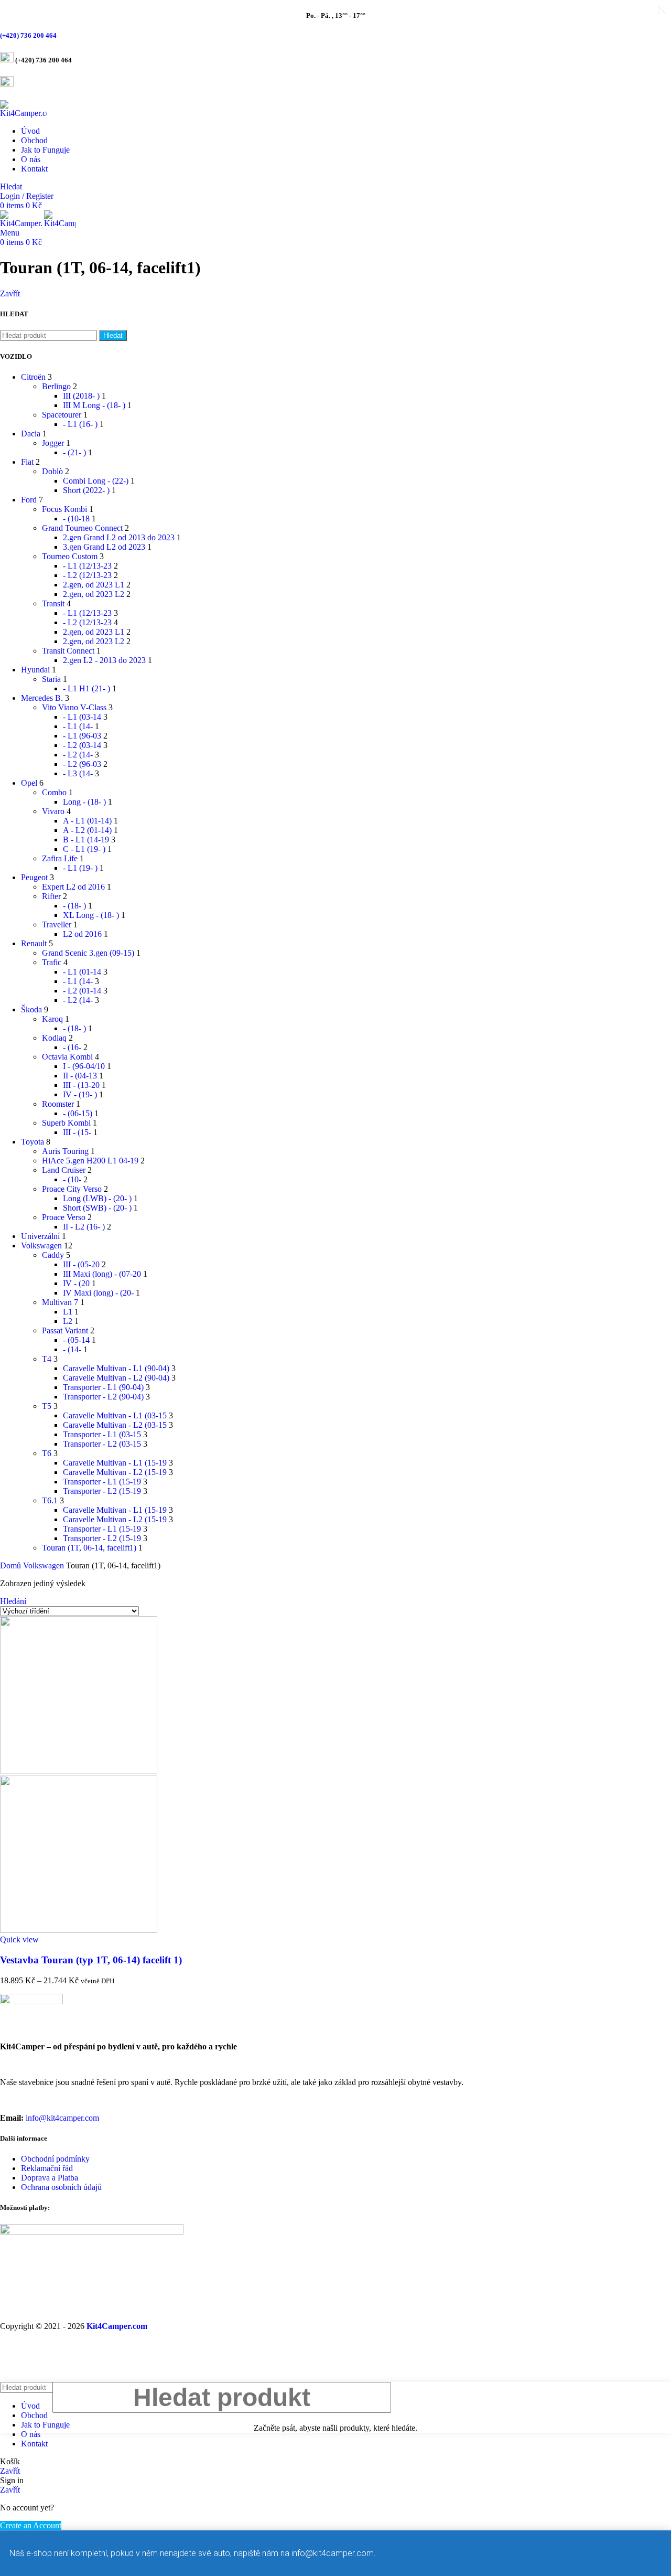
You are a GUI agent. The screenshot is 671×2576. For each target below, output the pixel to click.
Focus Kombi (64, 509)
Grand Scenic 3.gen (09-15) (88, 953)
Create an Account (31, 2525)
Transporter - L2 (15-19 (102, 1491)
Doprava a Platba (50, 2178)
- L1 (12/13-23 (87, 566)
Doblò (52, 471)
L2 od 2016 (82, 934)
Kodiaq (54, 1038)
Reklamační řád (47, 2168)
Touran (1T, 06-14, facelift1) (89, 1548)
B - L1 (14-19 (86, 840)
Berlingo (56, 386)
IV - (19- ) (80, 1094)
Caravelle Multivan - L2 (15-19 (115, 1472)
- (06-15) (78, 1113)
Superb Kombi (66, 1123)
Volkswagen (41, 1246)
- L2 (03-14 (82, 745)
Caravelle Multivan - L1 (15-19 (115, 1463)
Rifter (51, 896)
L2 (68, 1321)
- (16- (72, 1047)
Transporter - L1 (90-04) (103, 1387)
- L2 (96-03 (82, 764)
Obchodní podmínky (55, 2159)
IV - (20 (76, 1283)
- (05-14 (76, 1340)
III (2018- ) (81, 396)
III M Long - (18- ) (94, 405)
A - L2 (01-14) (87, 830)
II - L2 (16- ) (84, 1227)
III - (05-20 (81, 1264)
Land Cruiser (64, 1170)
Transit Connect (68, 651)
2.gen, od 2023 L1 (94, 585)
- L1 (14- (78, 726)
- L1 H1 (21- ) (86, 688)
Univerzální (40, 1236)
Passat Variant (65, 1330)
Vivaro (53, 811)
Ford (29, 500)
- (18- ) (74, 906)
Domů (12, 1565)
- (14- (72, 1349)
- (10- (72, 1179)
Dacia (31, 434)
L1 (68, 1312)
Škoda (31, 1009)
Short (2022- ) (86, 490)
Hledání (13, 1601)
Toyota (33, 1142)
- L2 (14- (78, 755)
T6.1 (50, 1500)
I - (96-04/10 (84, 1066)
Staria (51, 679)
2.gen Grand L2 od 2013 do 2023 (119, 537)
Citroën (33, 377)
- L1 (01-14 (82, 972)
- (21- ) (74, 452)
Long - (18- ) (84, 802)
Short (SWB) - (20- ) (97, 1208)
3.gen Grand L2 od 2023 (104, 547)
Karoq (52, 1019)
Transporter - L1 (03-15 (102, 1434)
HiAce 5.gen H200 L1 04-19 (90, 1161)
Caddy (53, 1255)
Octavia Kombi (67, 1057)
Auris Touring (65, 1151)
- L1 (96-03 (82, 736)
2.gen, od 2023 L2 (94, 594)
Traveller (57, 924)
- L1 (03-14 (82, 717)
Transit (53, 603)
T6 (47, 1453)
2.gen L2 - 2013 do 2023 (104, 660)
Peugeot (34, 877)
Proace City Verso (72, 1189)
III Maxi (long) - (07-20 (102, 1274)
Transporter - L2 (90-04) (103, 1397)
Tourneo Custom (70, 556)
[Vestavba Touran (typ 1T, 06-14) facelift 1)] (79, 1771)
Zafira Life (60, 858)
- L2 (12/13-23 (87, 575)
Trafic (52, 962)
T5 (47, 1406)
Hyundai (35, 670)
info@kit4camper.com (62, 2118)
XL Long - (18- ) (91, 915)
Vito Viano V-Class (74, 707)
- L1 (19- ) (80, 868)
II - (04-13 (80, 1076)
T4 (47, 1359)
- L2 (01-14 (82, 991)
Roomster (58, 1104)
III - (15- (77, 1132)
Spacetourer (62, 415)
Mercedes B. (42, 698)
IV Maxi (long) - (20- (98, 1293)
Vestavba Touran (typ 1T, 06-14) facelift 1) (91, 1960)
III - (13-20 (81, 1085)
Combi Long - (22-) (96, 481)
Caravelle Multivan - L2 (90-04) (116, 1378)
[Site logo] (24, 113)
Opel (29, 783)
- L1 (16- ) (80, 424)
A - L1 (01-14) (87, 821)
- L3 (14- (78, 773)
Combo (54, 792)
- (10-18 (76, 519)
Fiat (27, 462)
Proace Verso (64, 1217)
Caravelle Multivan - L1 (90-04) (116, 1368)
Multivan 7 (60, 1302)
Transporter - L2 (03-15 (102, 1444)
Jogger (53, 443)
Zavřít (10, 293)
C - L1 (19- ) (84, 849)
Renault (34, 943)
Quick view (19, 1939)
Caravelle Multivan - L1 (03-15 (115, 1415)
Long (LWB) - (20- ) (97, 1198)
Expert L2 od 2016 (73, 887)
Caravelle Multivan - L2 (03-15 (115, 1425)
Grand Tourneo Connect (82, 528)
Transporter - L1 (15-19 (102, 1482)
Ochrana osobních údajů (61, 2187)
